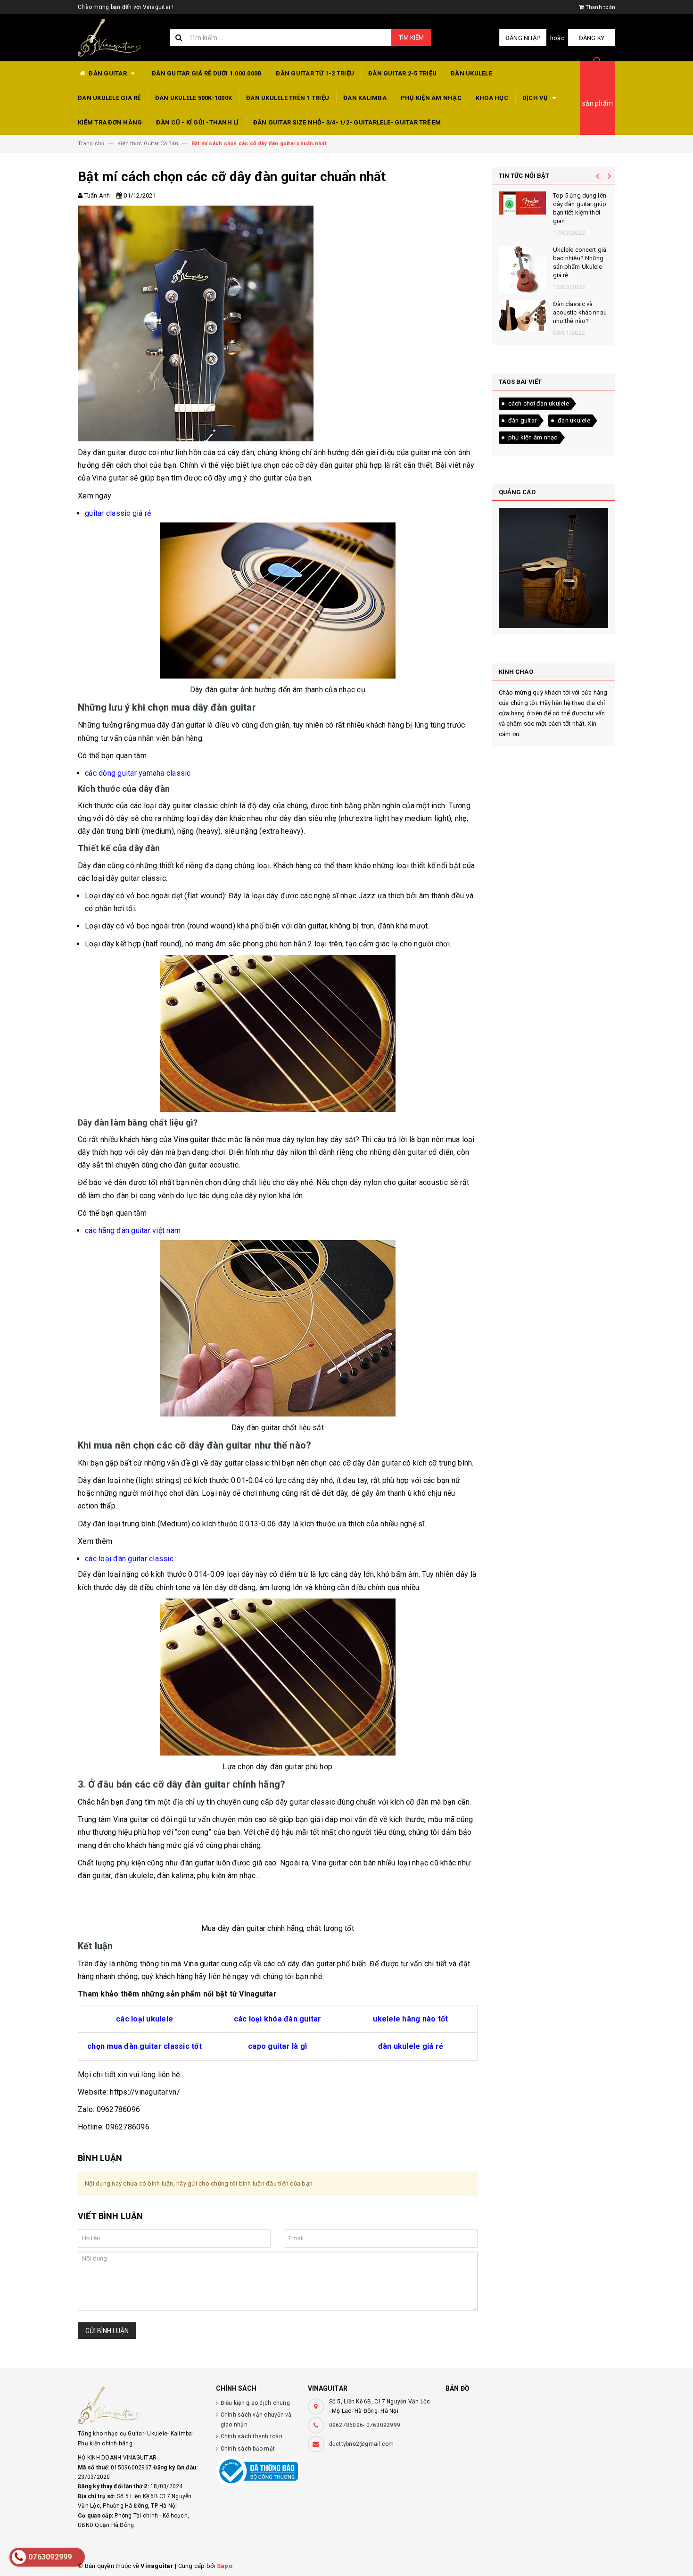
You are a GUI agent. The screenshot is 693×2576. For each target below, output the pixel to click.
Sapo (225, 2566)
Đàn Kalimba (365, 98)
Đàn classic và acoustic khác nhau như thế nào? (580, 312)
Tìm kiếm (411, 37)
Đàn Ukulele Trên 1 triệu (288, 98)
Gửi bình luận (107, 2331)
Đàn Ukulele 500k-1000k (194, 98)
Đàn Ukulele (471, 73)
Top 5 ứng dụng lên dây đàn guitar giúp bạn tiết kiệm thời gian (580, 208)
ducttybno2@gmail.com (362, 2444)
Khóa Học (492, 98)
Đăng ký (592, 38)
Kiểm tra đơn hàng (110, 122)
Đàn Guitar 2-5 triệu (402, 73)
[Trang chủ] (117, 38)
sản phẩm (598, 103)
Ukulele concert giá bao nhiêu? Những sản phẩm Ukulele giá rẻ (580, 263)
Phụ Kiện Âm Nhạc (431, 98)
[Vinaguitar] (140, 2405)
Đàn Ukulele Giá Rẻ (109, 98)
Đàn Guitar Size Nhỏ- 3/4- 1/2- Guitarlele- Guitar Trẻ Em (347, 122)
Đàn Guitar (108, 73)
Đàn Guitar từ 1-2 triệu (315, 73)
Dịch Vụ (536, 98)
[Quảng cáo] (554, 568)
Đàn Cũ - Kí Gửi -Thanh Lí (197, 122)
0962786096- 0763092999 (365, 2425)
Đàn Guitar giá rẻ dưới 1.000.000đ (207, 73)
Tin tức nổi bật (524, 176)
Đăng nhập (523, 38)
